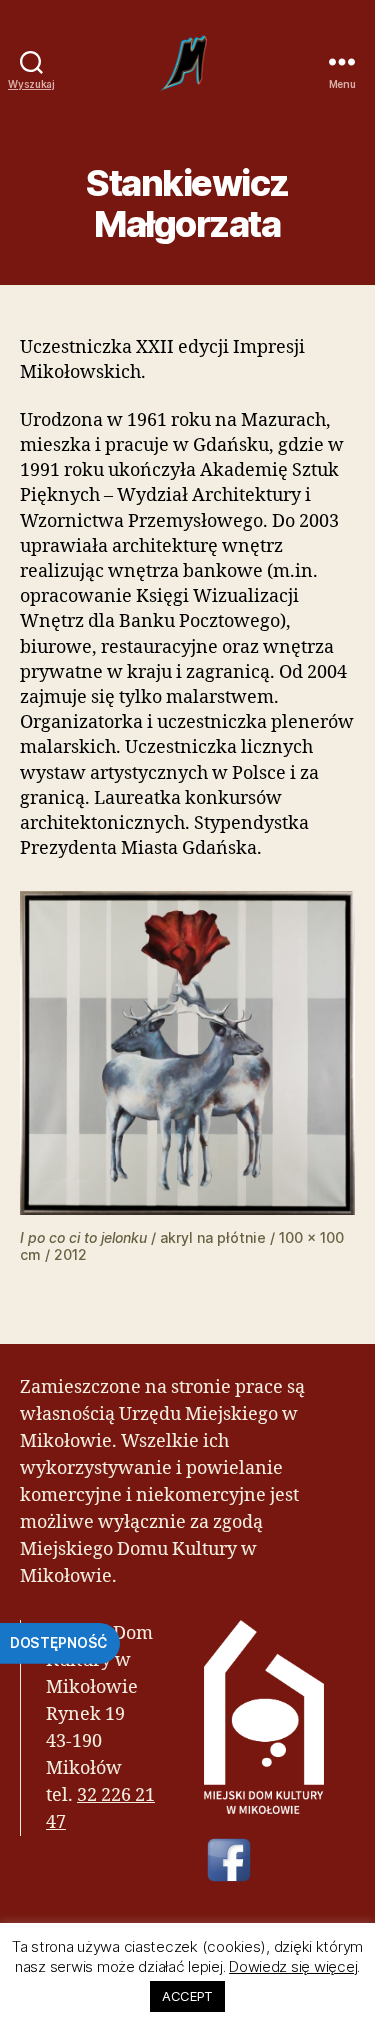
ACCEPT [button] (187, 1996)
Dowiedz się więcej (293, 1966)
